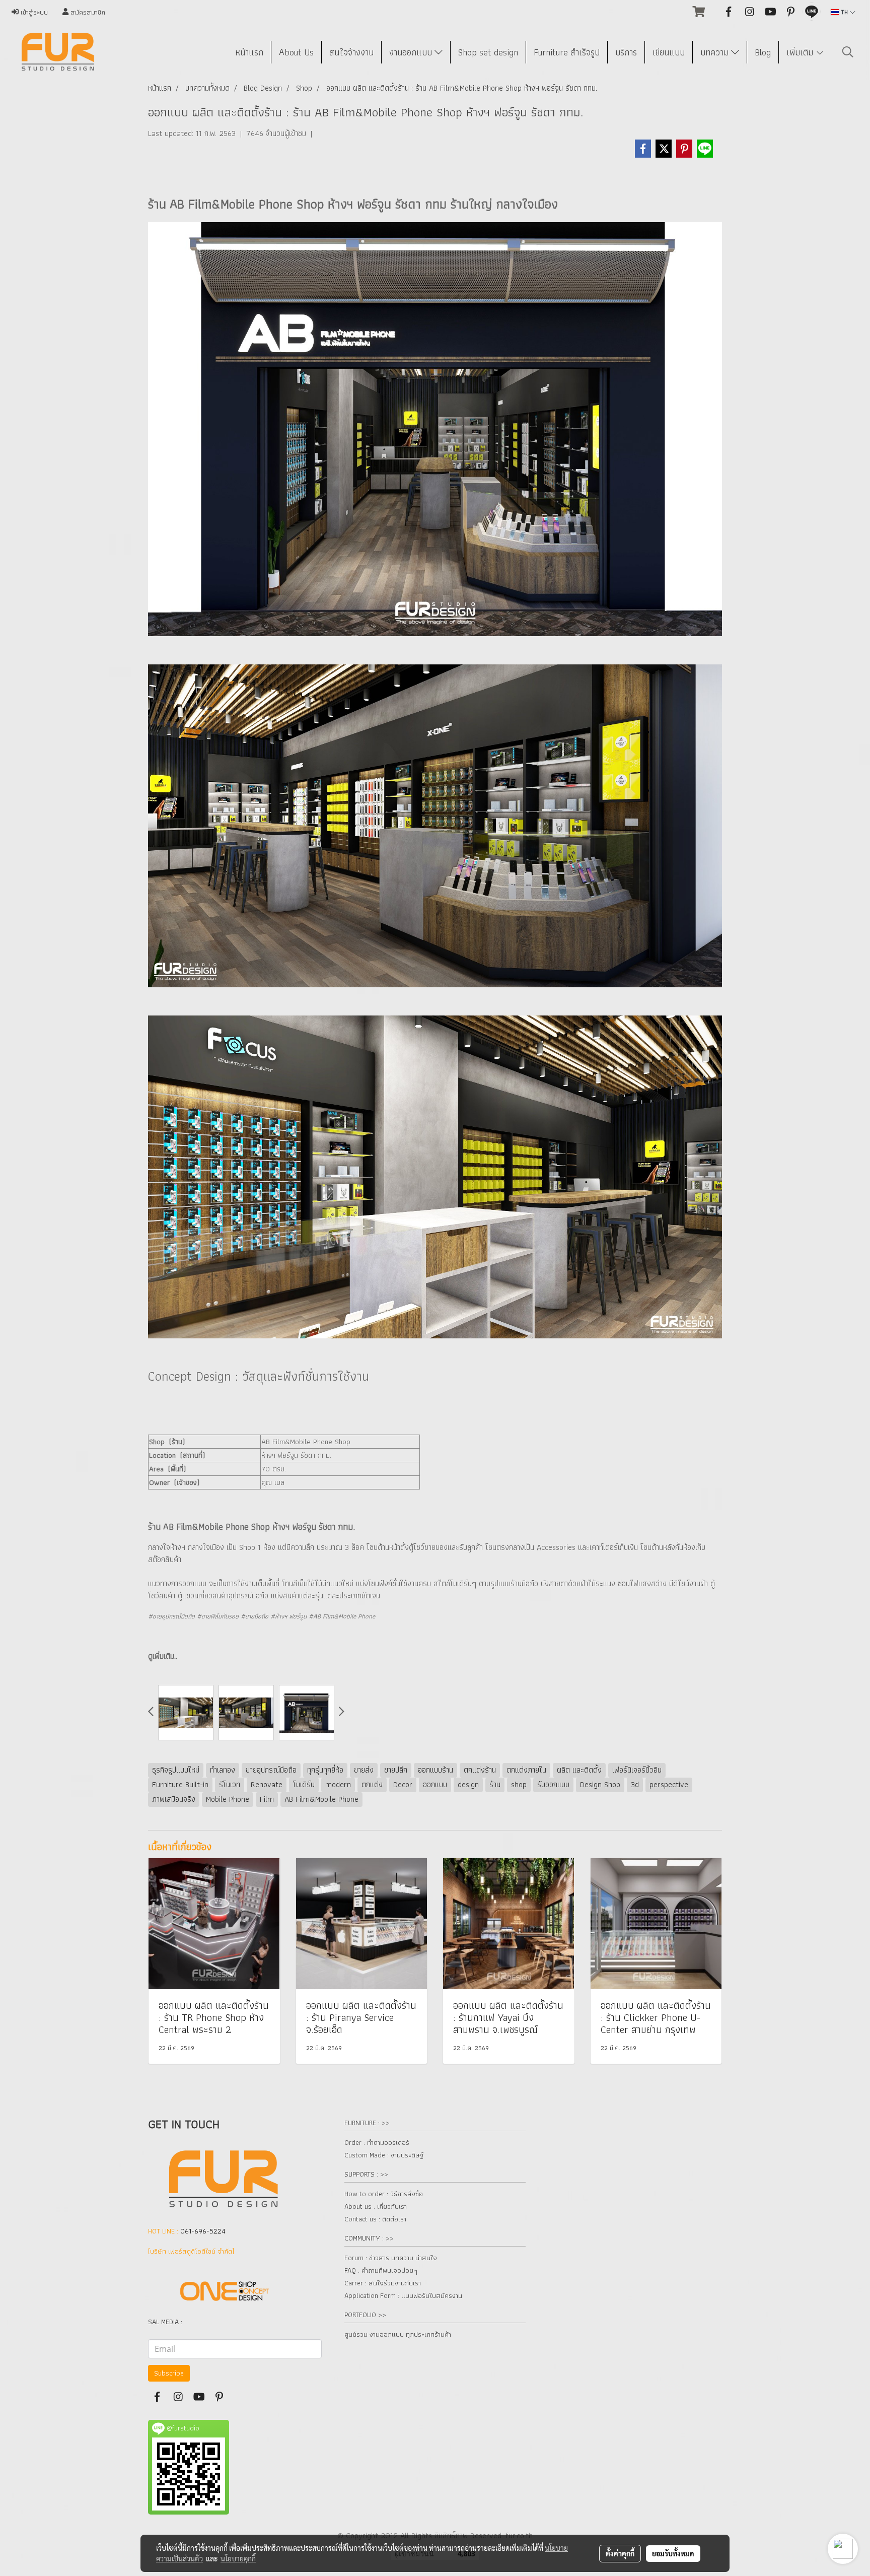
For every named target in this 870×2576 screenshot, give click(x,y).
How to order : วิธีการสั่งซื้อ (384, 2194)
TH (844, 12)
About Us (296, 52)
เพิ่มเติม (801, 52)
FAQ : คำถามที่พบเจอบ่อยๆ (381, 2270)
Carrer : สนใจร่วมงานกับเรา (383, 2283)
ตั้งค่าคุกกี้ (620, 2553)
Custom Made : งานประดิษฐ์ (384, 2155)
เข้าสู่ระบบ (33, 12)
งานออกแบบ (412, 52)
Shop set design (488, 52)
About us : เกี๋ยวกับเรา (376, 2206)
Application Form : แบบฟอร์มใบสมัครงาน (403, 2295)
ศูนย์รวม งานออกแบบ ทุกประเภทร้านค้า (398, 2334)
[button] (848, 52)
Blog (763, 52)
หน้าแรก (249, 52)
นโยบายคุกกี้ (238, 2558)
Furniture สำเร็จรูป (567, 52)
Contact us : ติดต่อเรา (375, 2219)
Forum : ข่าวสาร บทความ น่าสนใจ (391, 2258)
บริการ (626, 52)
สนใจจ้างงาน (351, 52)
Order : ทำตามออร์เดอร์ (377, 2142)
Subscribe (169, 2373)
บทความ (716, 52)
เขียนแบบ (669, 52)
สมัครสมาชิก (87, 12)
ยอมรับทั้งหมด (673, 2553)
